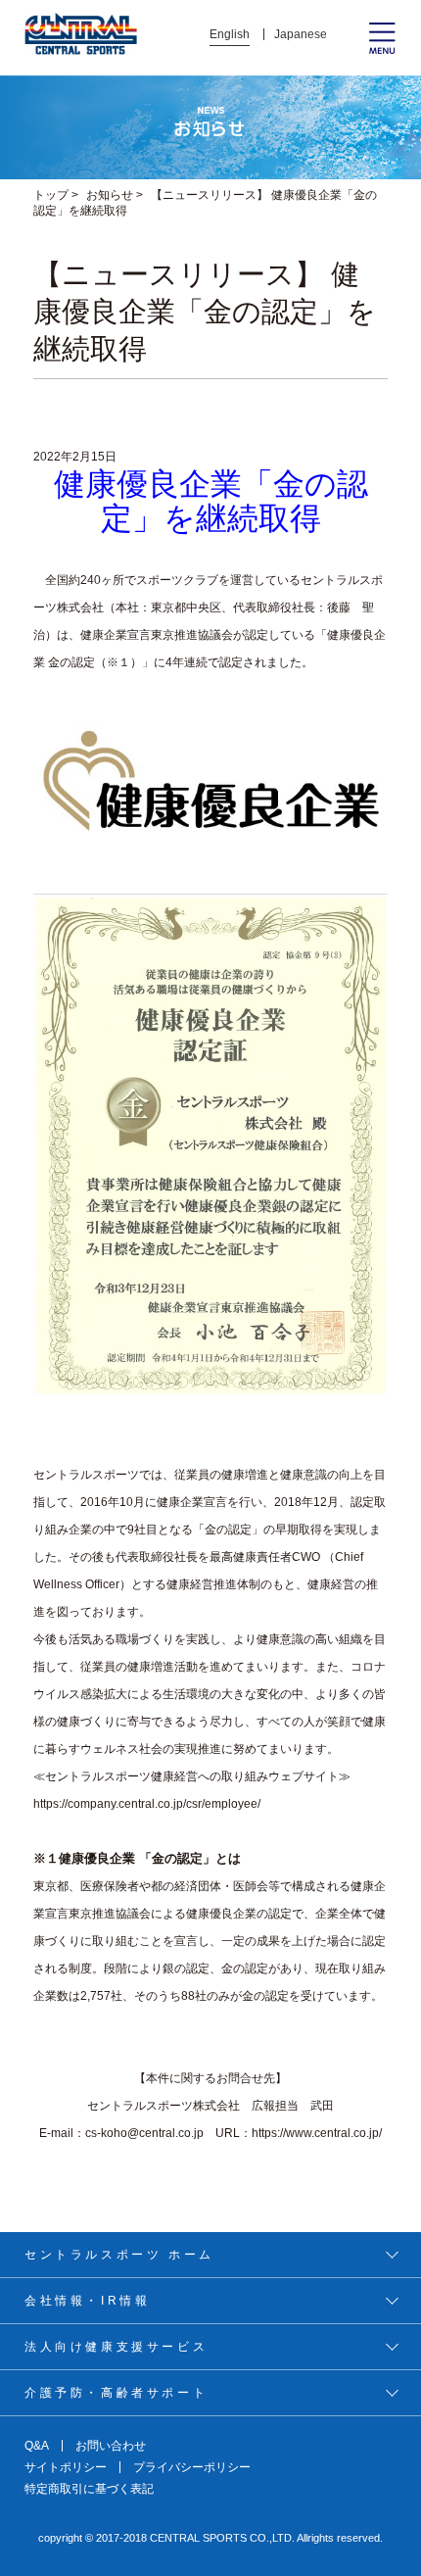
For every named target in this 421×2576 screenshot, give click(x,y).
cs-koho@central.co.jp (144, 2133)
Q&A (37, 2446)
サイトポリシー (66, 2467)
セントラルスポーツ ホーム (119, 2255)
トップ (51, 195)
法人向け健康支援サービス (116, 2347)
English (230, 34)
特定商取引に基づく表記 (89, 2489)
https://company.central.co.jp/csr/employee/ (147, 1804)
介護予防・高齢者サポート (116, 2393)
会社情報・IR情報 (87, 2301)
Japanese (301, 34)
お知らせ (110, 195)
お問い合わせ (111, 2446)
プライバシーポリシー (192, 2467)
